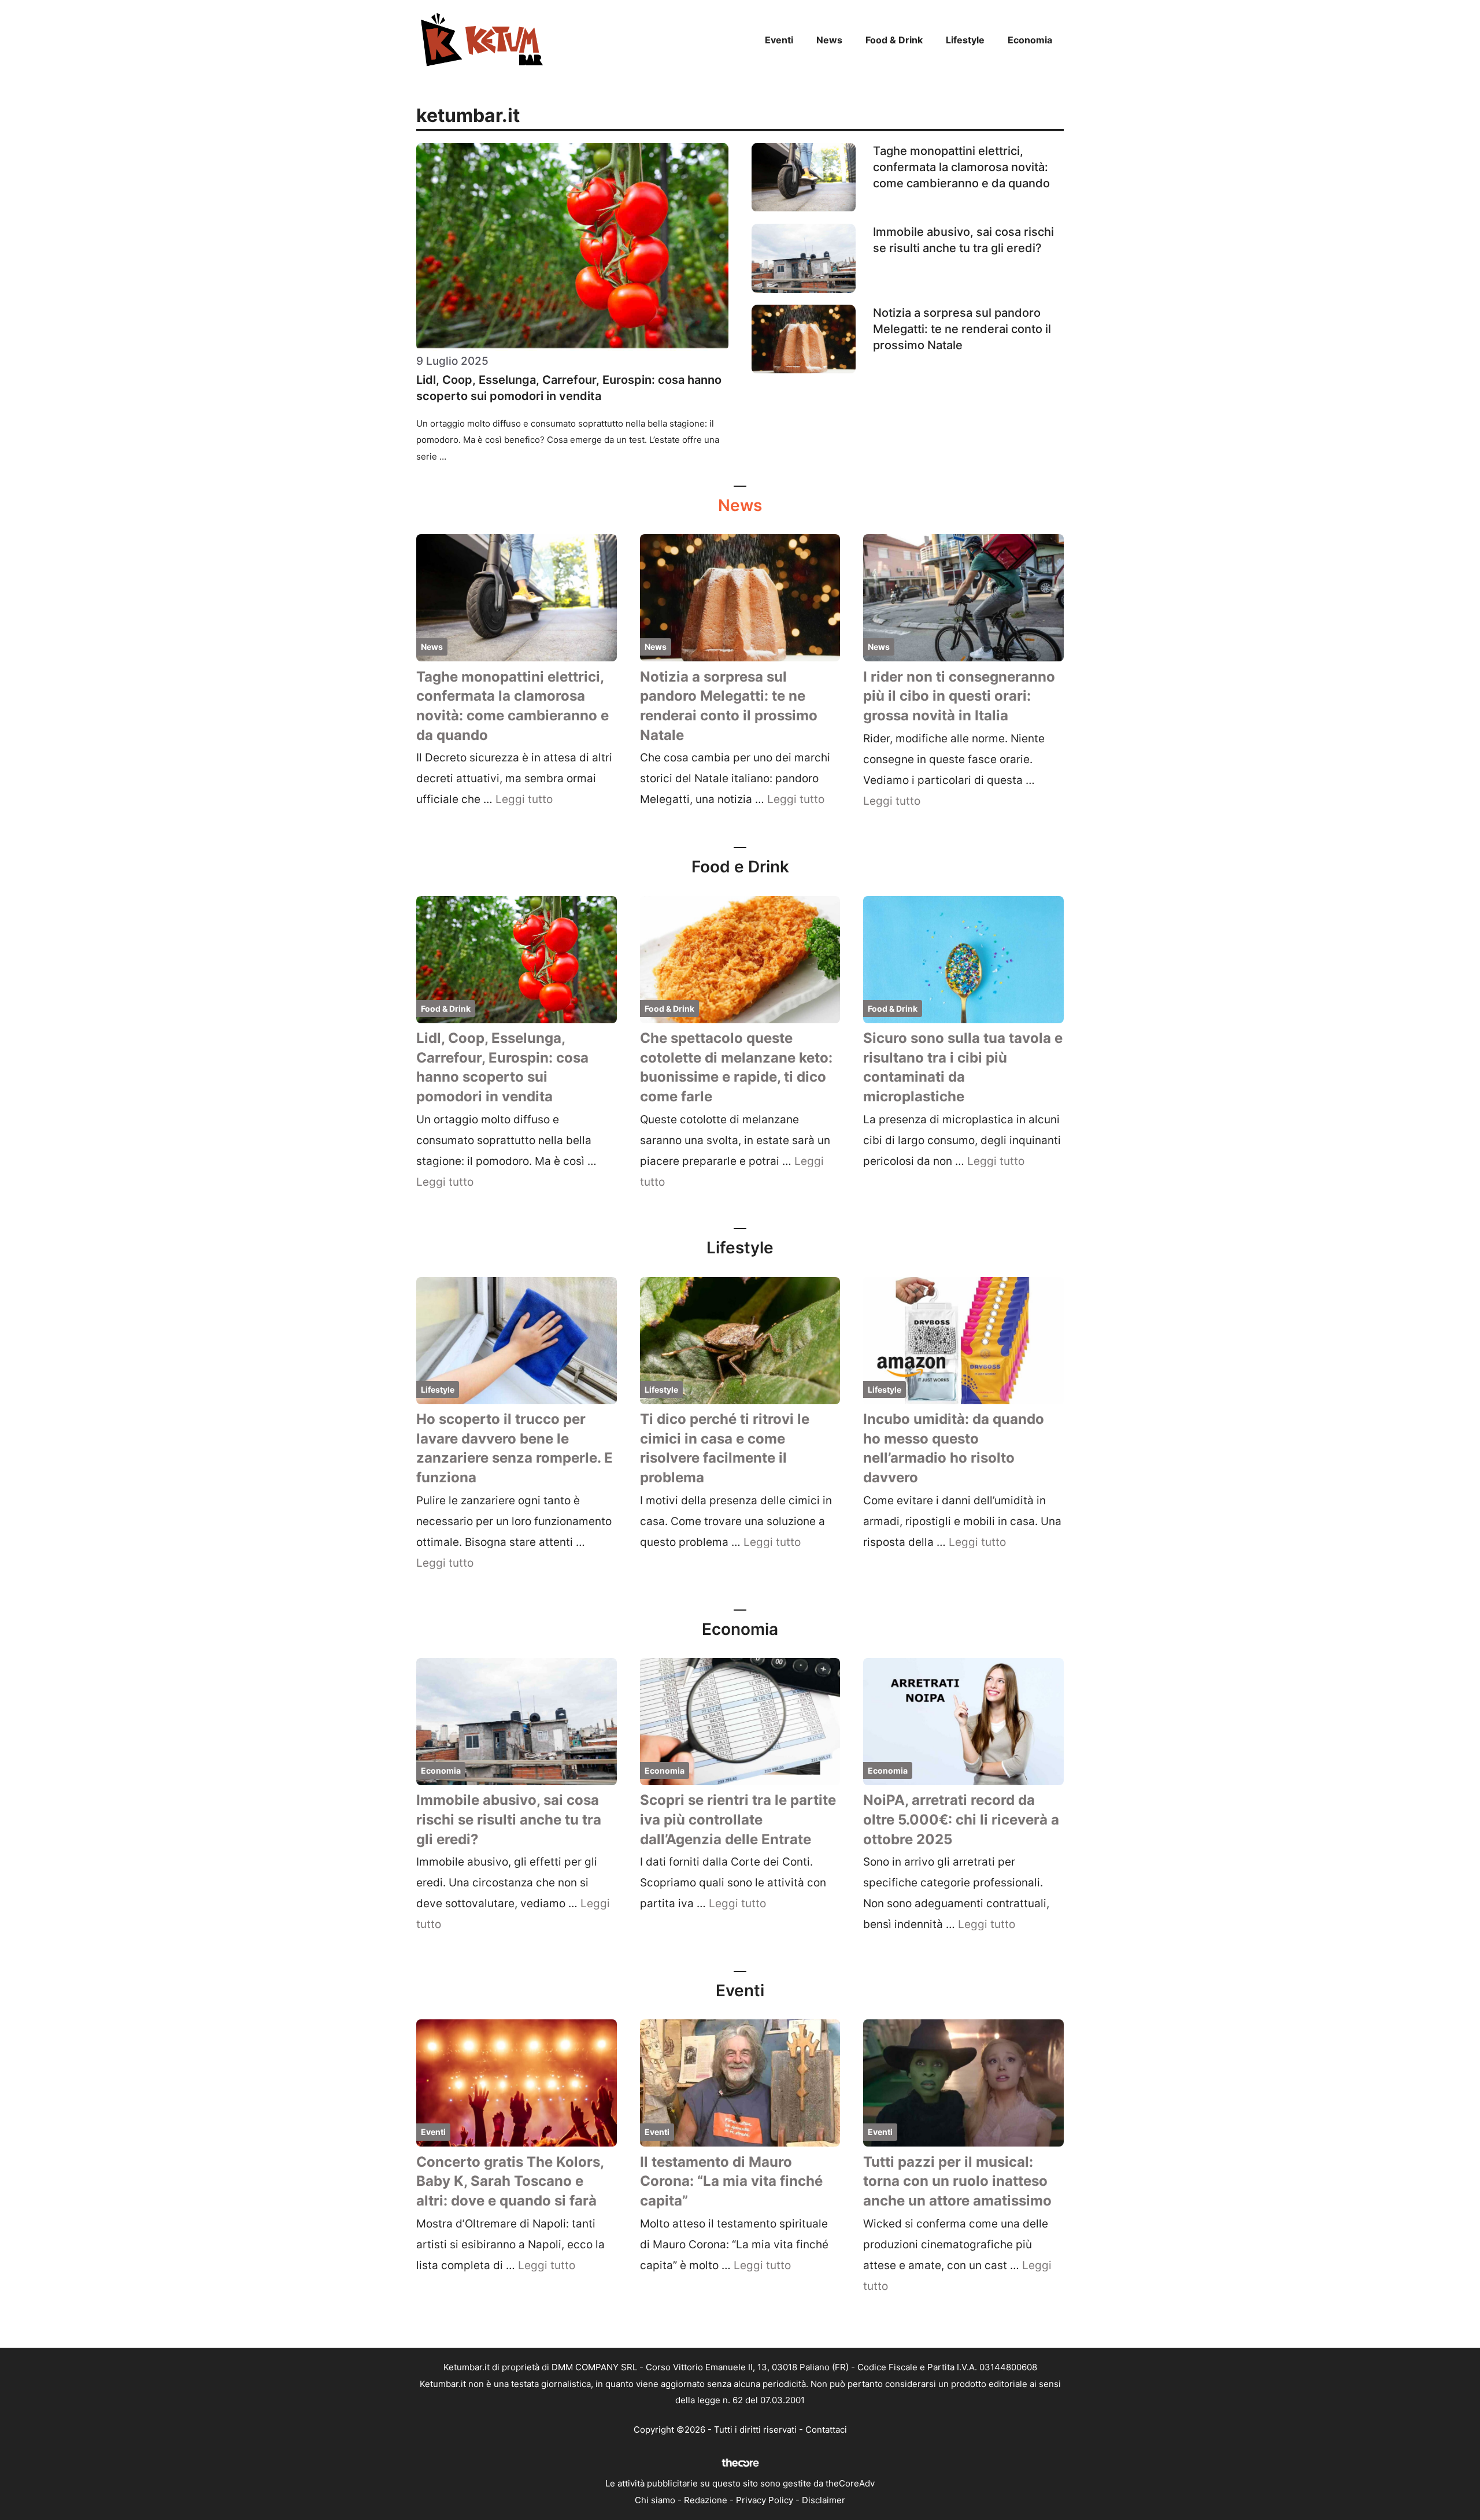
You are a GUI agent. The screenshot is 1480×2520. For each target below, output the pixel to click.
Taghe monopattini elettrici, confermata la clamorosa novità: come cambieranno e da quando (961, 167)
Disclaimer (824, 2500)
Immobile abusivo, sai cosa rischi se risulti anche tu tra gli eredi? (509, 1819)
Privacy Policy (765, 2500)
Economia (1030, 40)
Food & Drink (894, 40)
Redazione (706, 2500)
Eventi (779, 40)
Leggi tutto (524, 799)
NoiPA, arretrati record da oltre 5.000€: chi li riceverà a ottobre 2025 (961, 1819)
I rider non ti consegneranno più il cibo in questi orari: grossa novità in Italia (959, 696)
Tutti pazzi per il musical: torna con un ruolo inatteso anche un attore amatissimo (957, 2181)
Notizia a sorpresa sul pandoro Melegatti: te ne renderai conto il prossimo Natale (962, 329)
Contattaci (826, 2430)
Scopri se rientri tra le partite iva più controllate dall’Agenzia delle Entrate (738, 1819)
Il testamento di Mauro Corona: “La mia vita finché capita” (731, 2181)
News (829, 40)
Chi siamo (655, 2500)
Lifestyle (965, 40)
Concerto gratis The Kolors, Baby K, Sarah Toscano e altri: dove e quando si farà (510, 2181)
